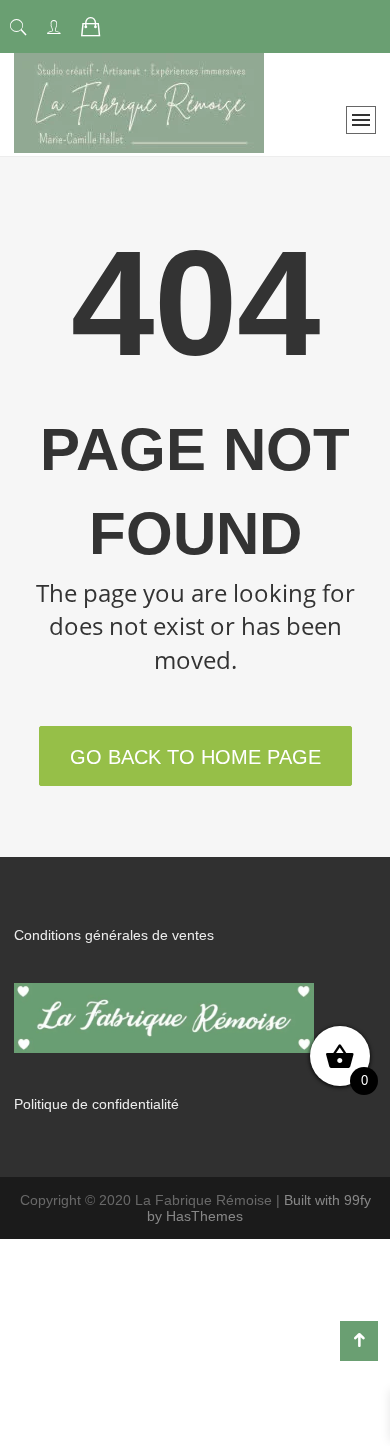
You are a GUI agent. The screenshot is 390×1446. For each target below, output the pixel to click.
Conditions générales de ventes (114, 935)
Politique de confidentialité (96, 1104)
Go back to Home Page (195, 757)
